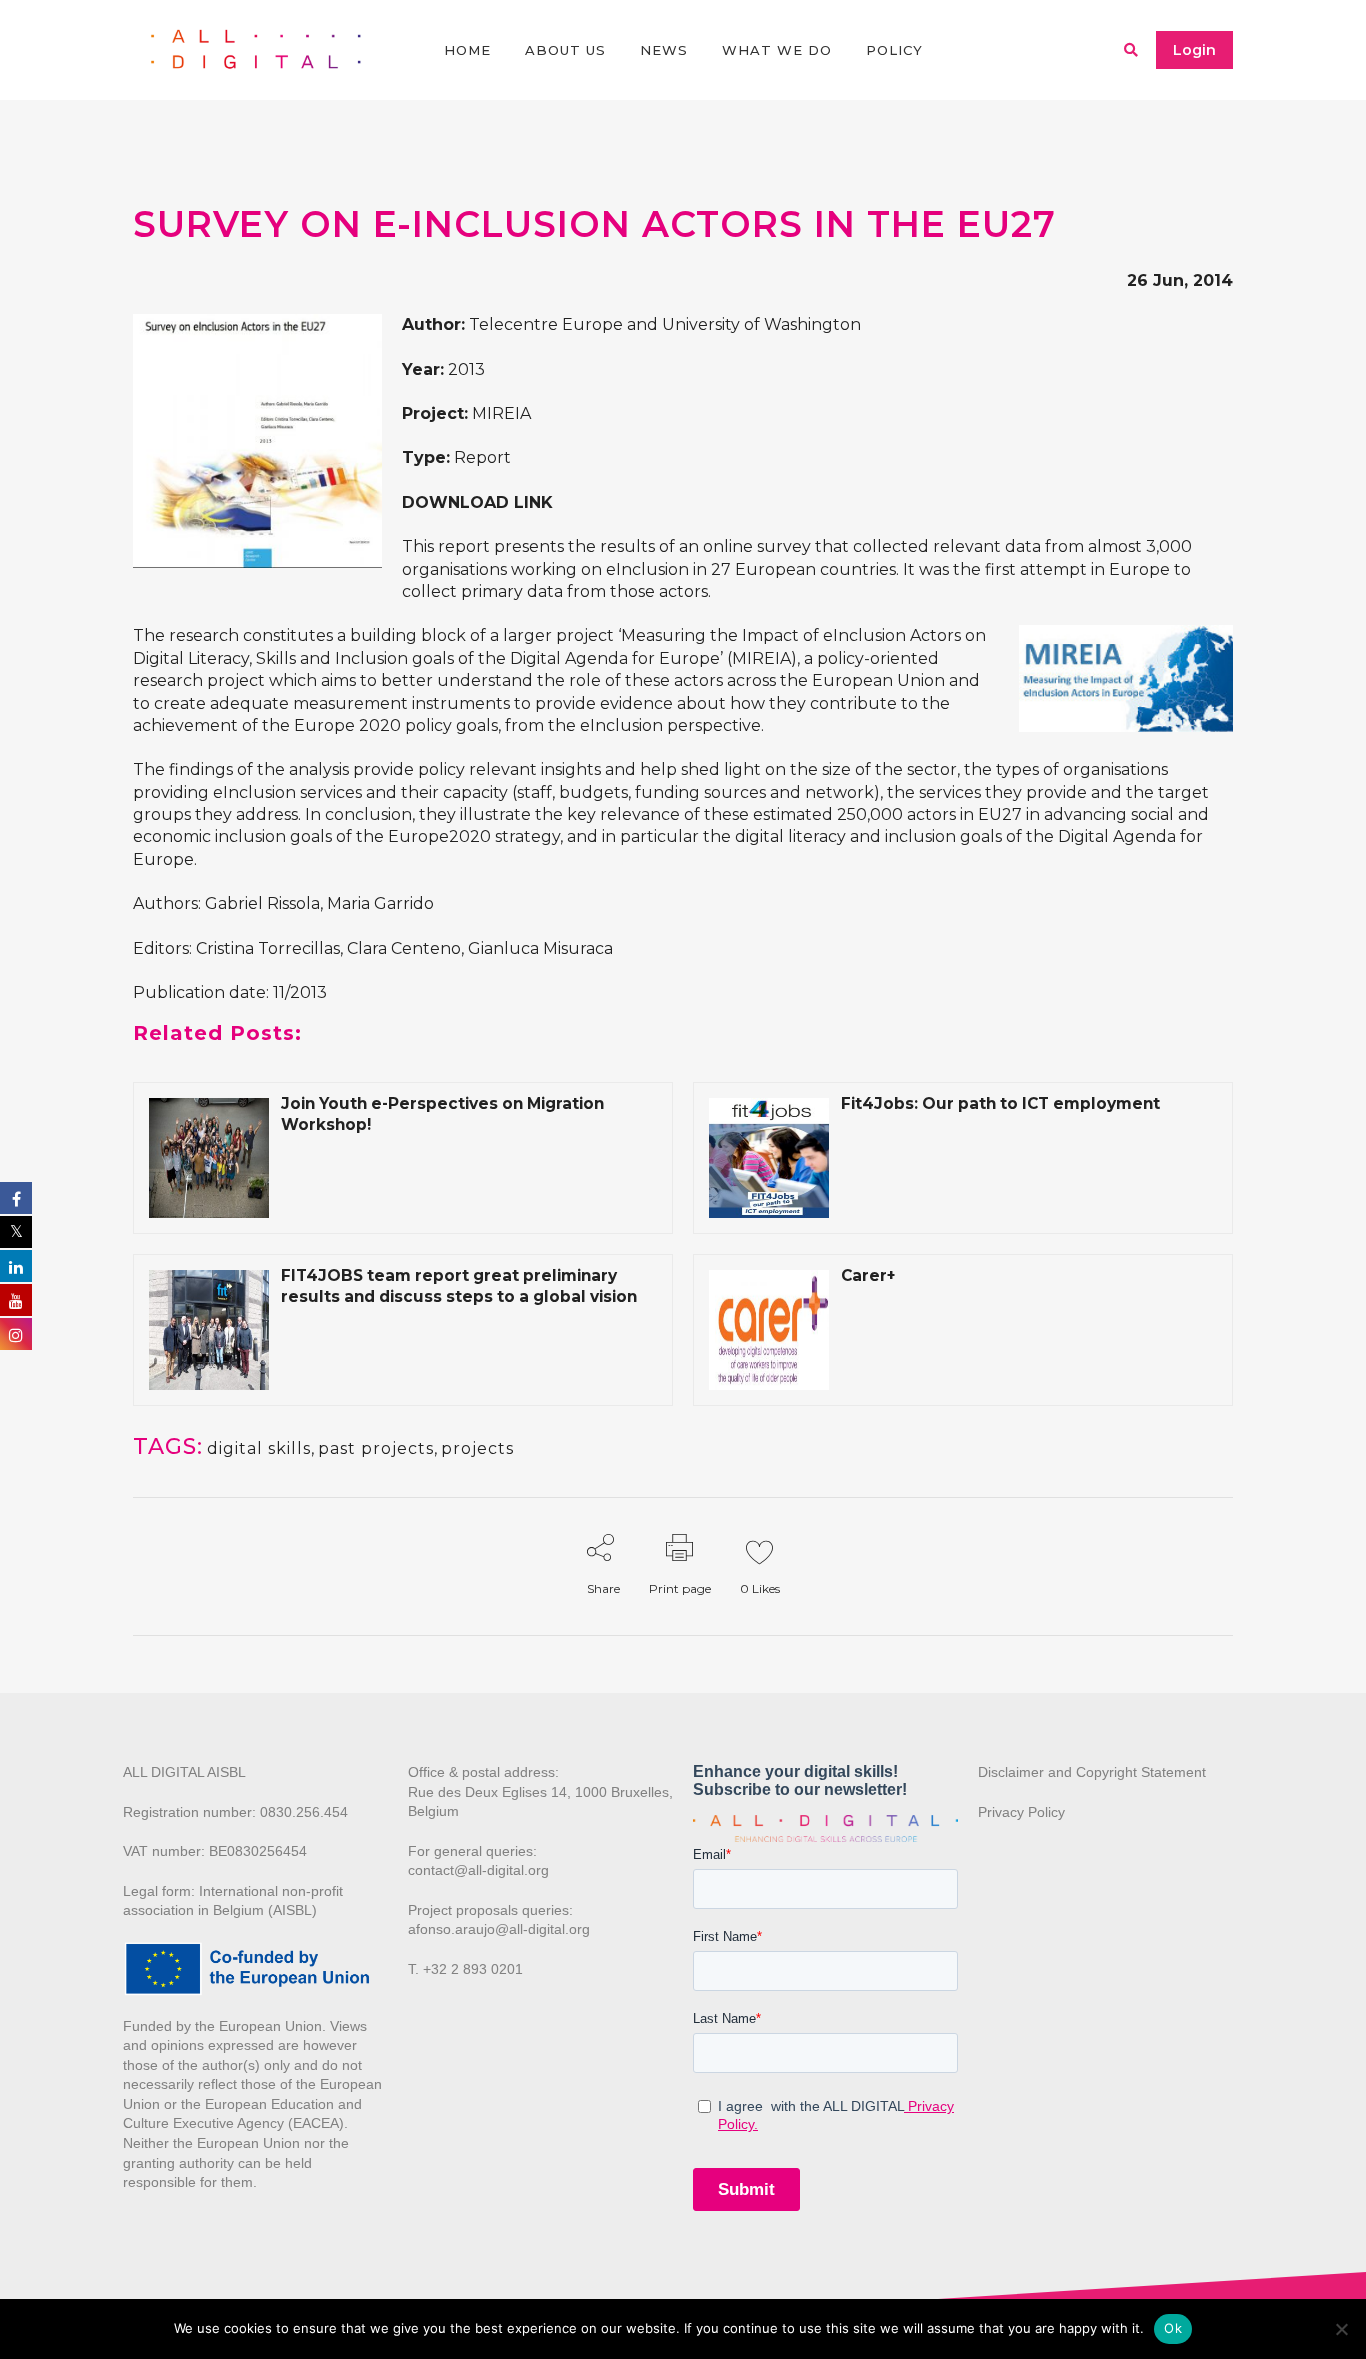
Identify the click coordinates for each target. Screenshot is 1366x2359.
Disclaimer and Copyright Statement (1092, 1772)
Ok (1173, 2328)
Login (1194, 50)
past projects (376, 1448)
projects (477, 1448)
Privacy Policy (1021, 1812)
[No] (1341, 2329)
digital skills (259, 1448)
